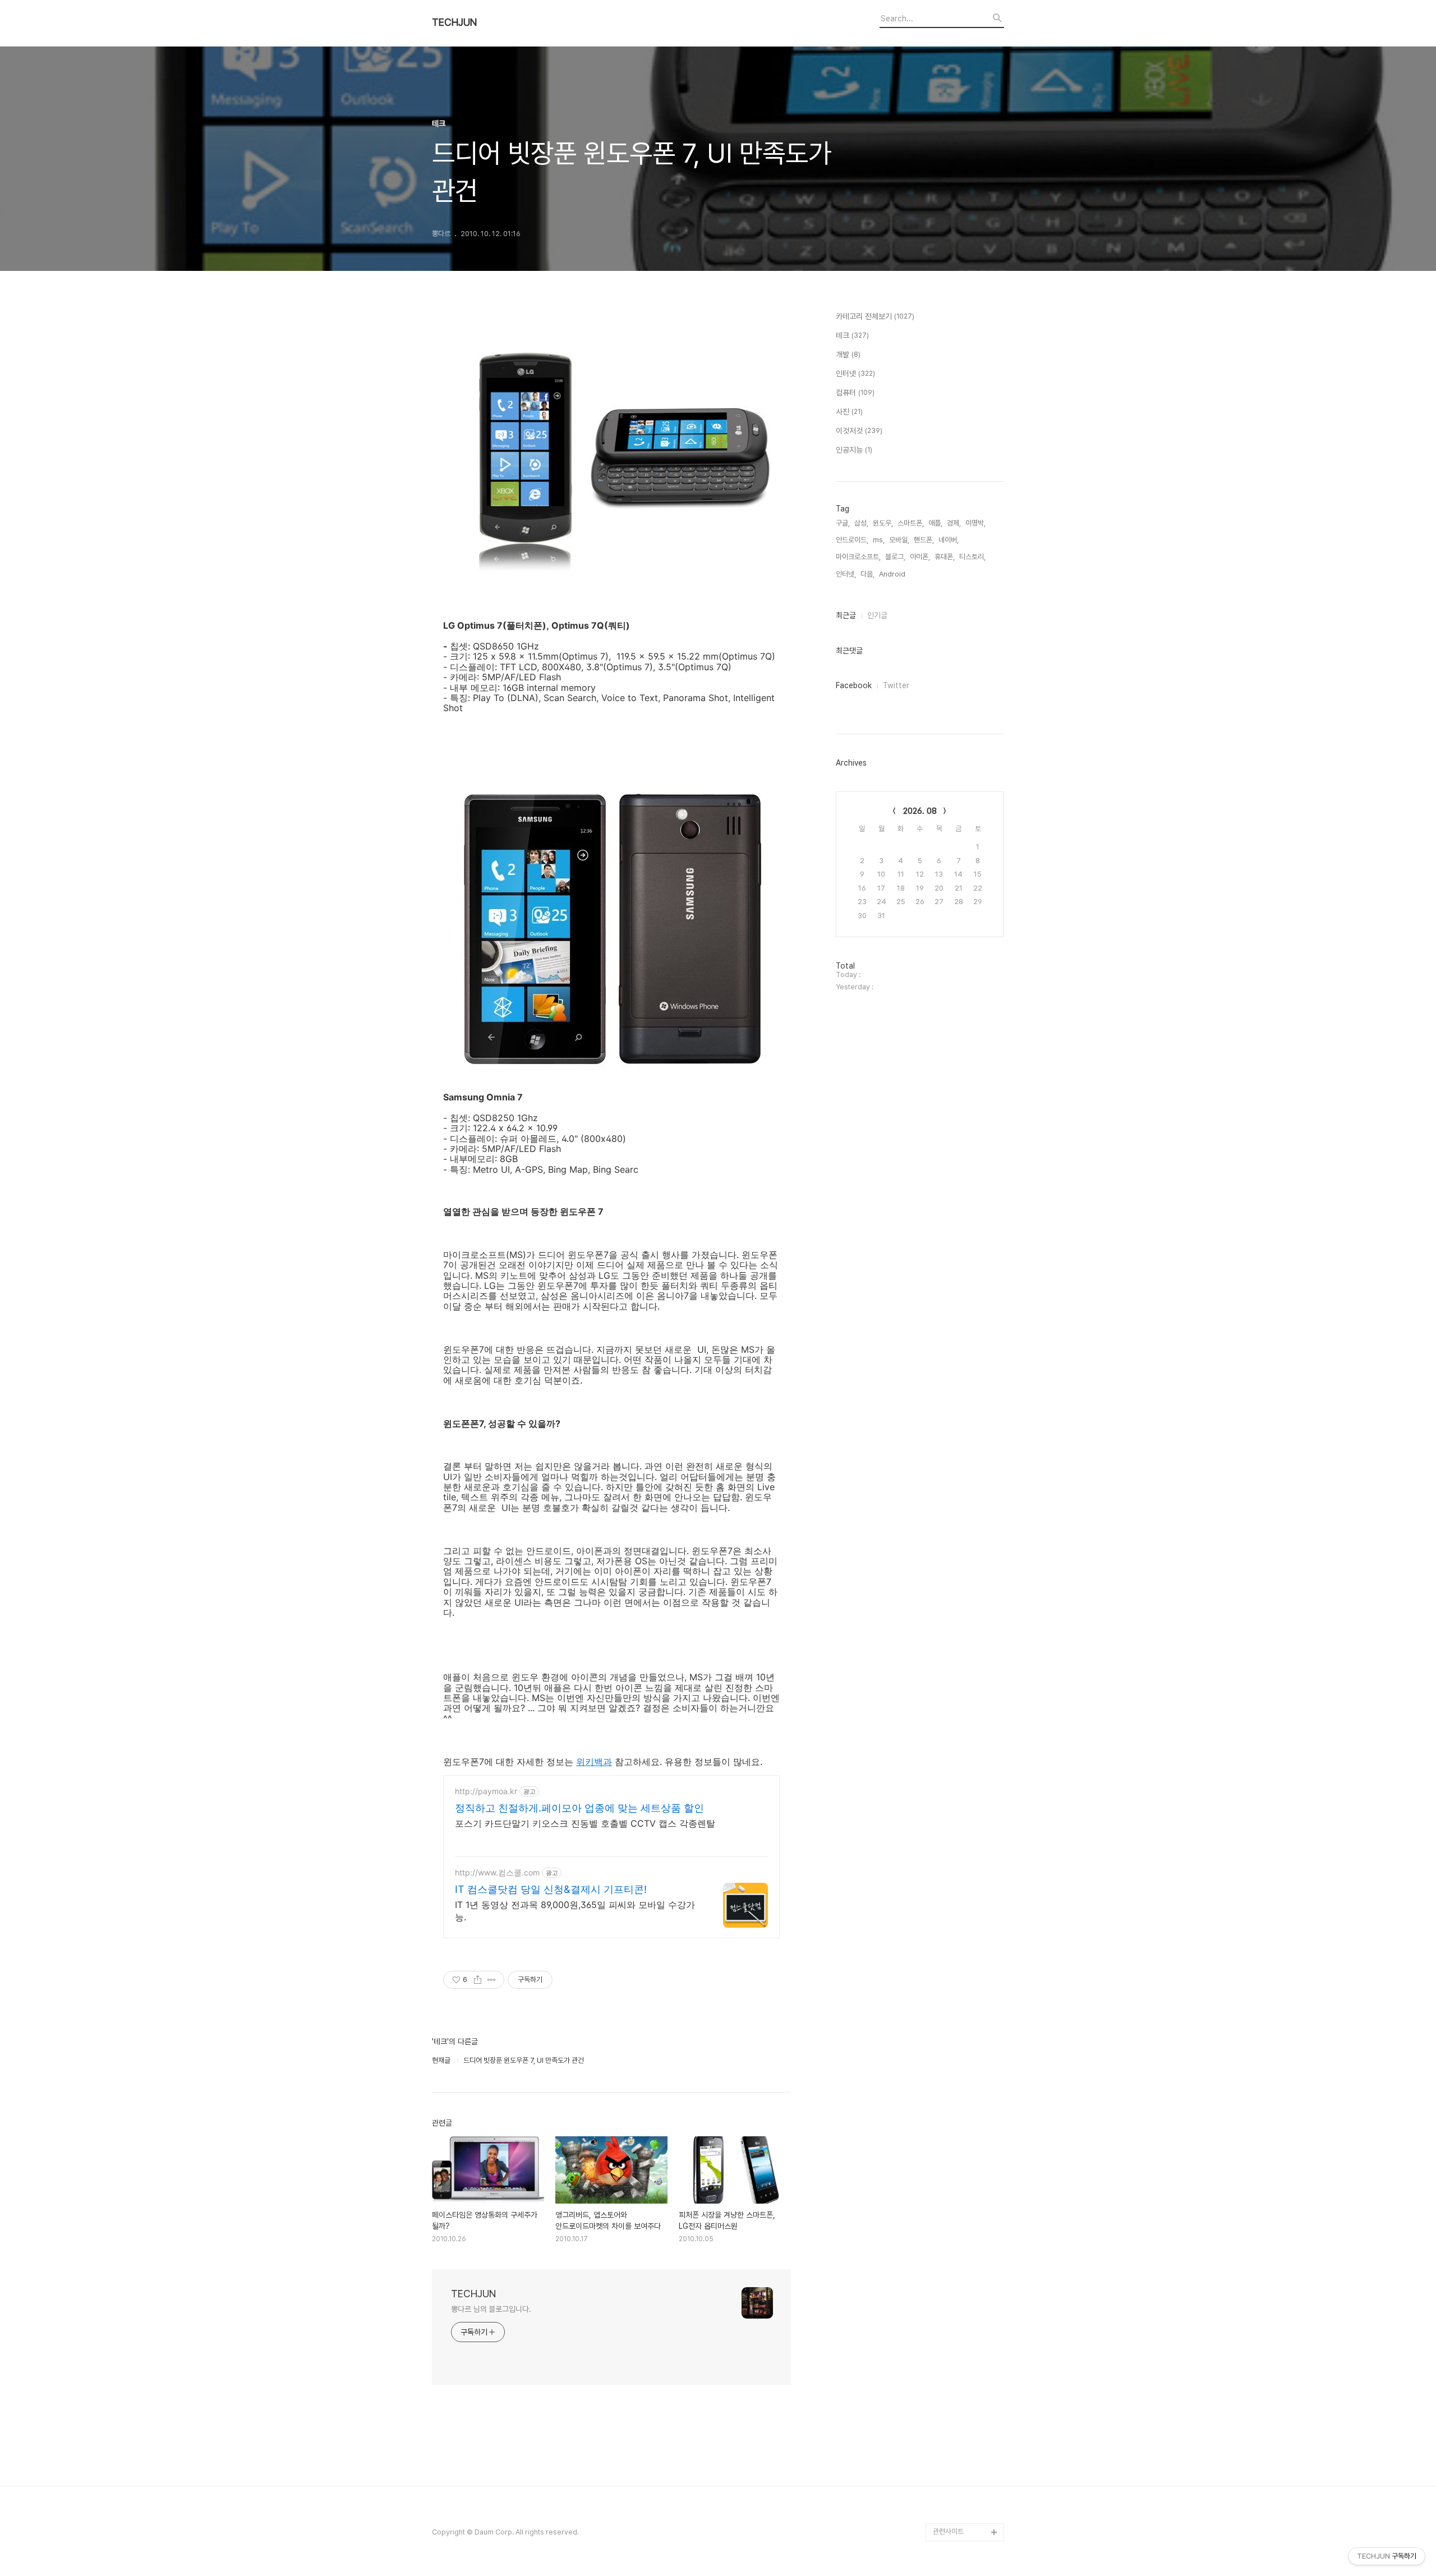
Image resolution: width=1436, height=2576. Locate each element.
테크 (852, 335)
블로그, (895, 557)
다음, (867, 574)
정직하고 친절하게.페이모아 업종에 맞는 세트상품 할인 (579, 1808)
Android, (893, 574)
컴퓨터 (855, 393)
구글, (843, 523)
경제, (954, 523)
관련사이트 (948, 2531)
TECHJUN (454, 22)
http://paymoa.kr (486, 1791)
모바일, (899, 540)
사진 (849, 412)
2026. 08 (920, 811)
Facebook (854, 685)
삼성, (861, 523)
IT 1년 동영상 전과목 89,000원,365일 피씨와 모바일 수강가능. (575, 1911)
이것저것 (859, 431)
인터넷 (855, 374)
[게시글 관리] (492, 1980)
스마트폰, (911, 523)
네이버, (949, 540)
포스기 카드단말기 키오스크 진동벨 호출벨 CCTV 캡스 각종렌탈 (585, 1823)
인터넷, (846, 574)
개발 (848, 354)
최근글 (846, 615)
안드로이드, (852, 540)
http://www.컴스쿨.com (497, 1872)
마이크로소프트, (858, 557)
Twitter (896, 685)
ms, (879, 540)
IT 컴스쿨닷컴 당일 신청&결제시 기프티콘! (551, 1889)
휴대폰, (945, 557)
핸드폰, (924, 540)
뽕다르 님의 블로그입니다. (491, 2309)
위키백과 (594, 1762)
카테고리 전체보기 (875, 316)
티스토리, (972, 557)
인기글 (877, 615)
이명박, (975, 523)
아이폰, (920, 557)
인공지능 (854, 450)
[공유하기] (478, 1980)
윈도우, (883, 523)
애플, (935, 523)
